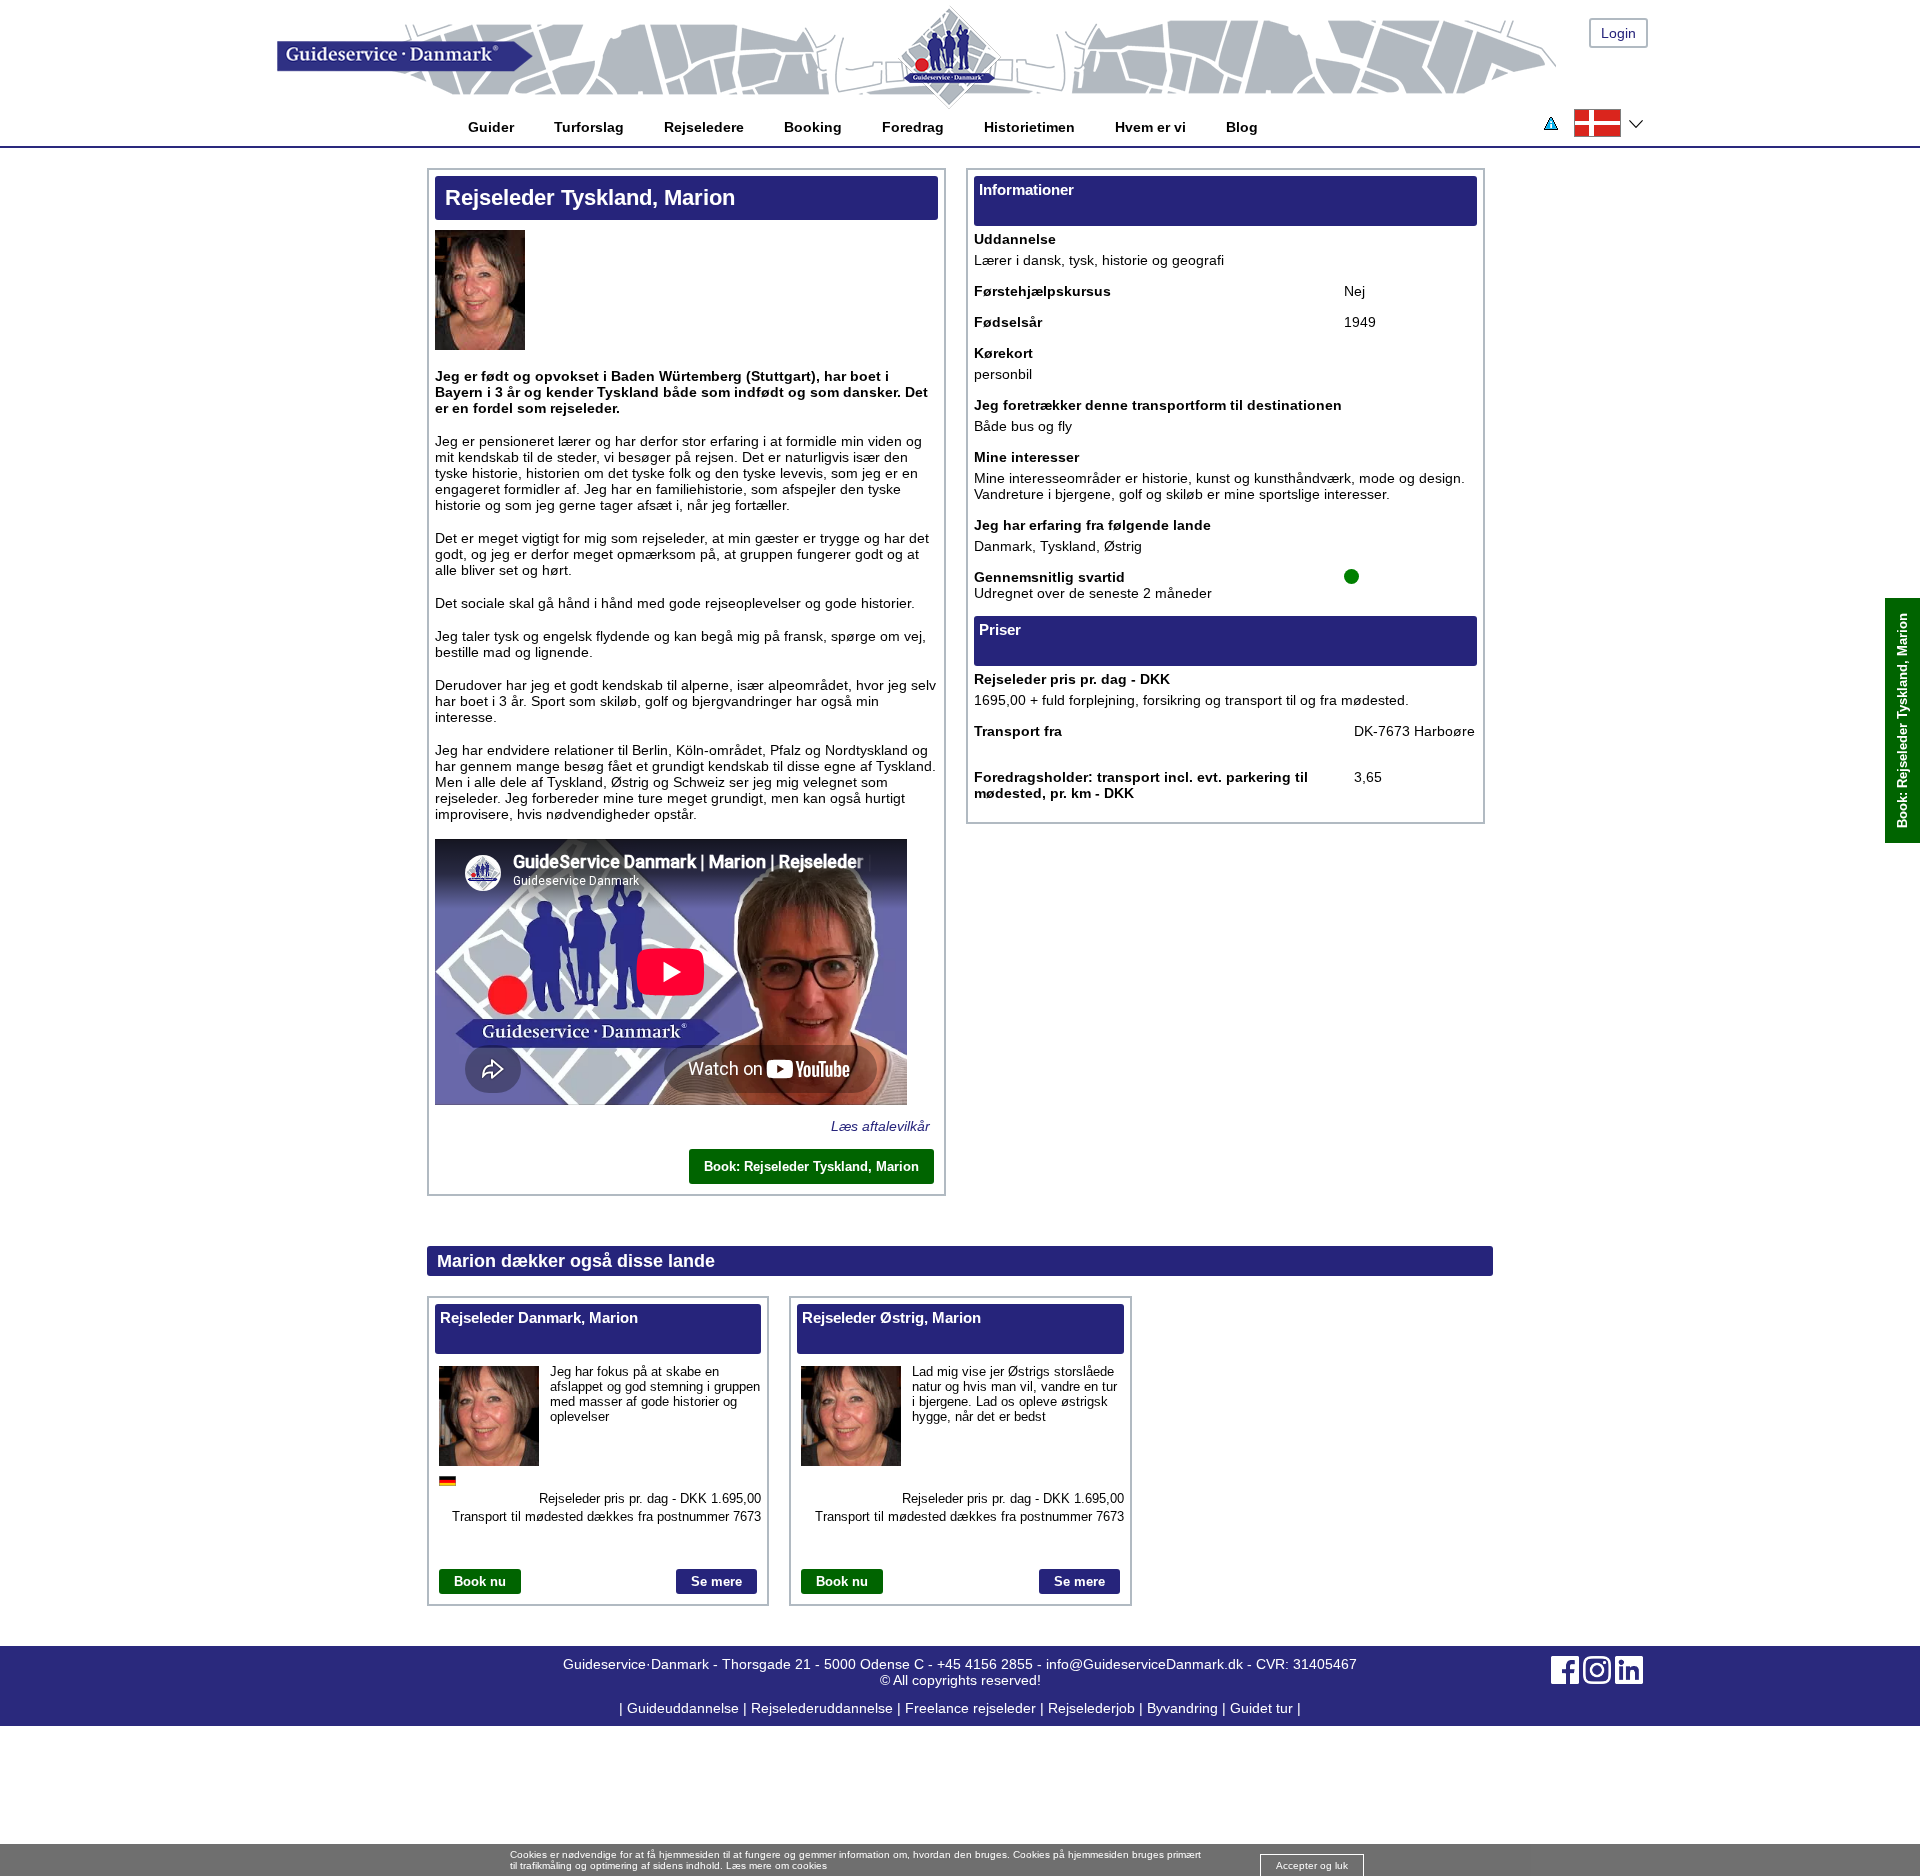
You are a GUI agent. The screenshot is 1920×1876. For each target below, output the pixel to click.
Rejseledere (704, 127)
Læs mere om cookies (776, 1865)
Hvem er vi (1150, 127)
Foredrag (913, 127)
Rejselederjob (1091, 1708)
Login (1618, 33)
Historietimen (1029, 127)
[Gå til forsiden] (980, 56)
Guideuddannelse (685, 1708)
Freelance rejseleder (970, 1708)
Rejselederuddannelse (824, 1708)
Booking (813, 127)
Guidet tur (1261, 1708)
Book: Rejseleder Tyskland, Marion (1902, 720)
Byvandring (1182, 1708)
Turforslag (589, 127)
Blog (1242, 127)
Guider (491, 127)
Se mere (716, 1581)
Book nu (480, 1581)
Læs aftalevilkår (880, 1126)
